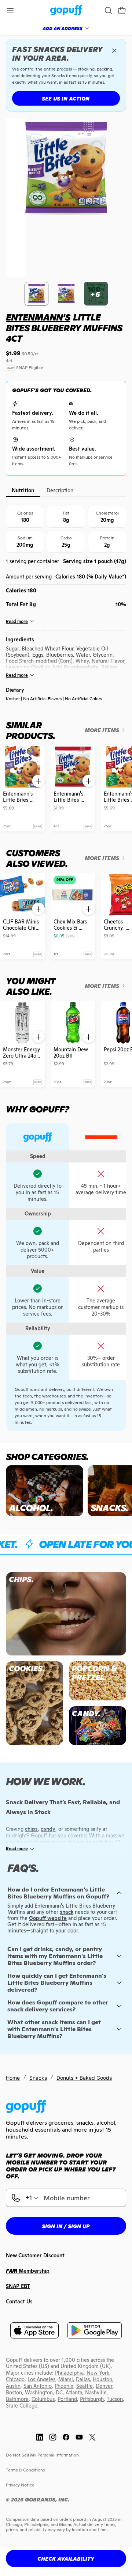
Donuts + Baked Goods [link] (84, 2078)
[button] (122, 11)
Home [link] (13, 2078)
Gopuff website (48, 1918)
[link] (66, 11)
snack (67, 1912)
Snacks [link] (38, 2078)
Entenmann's (38, 317)
